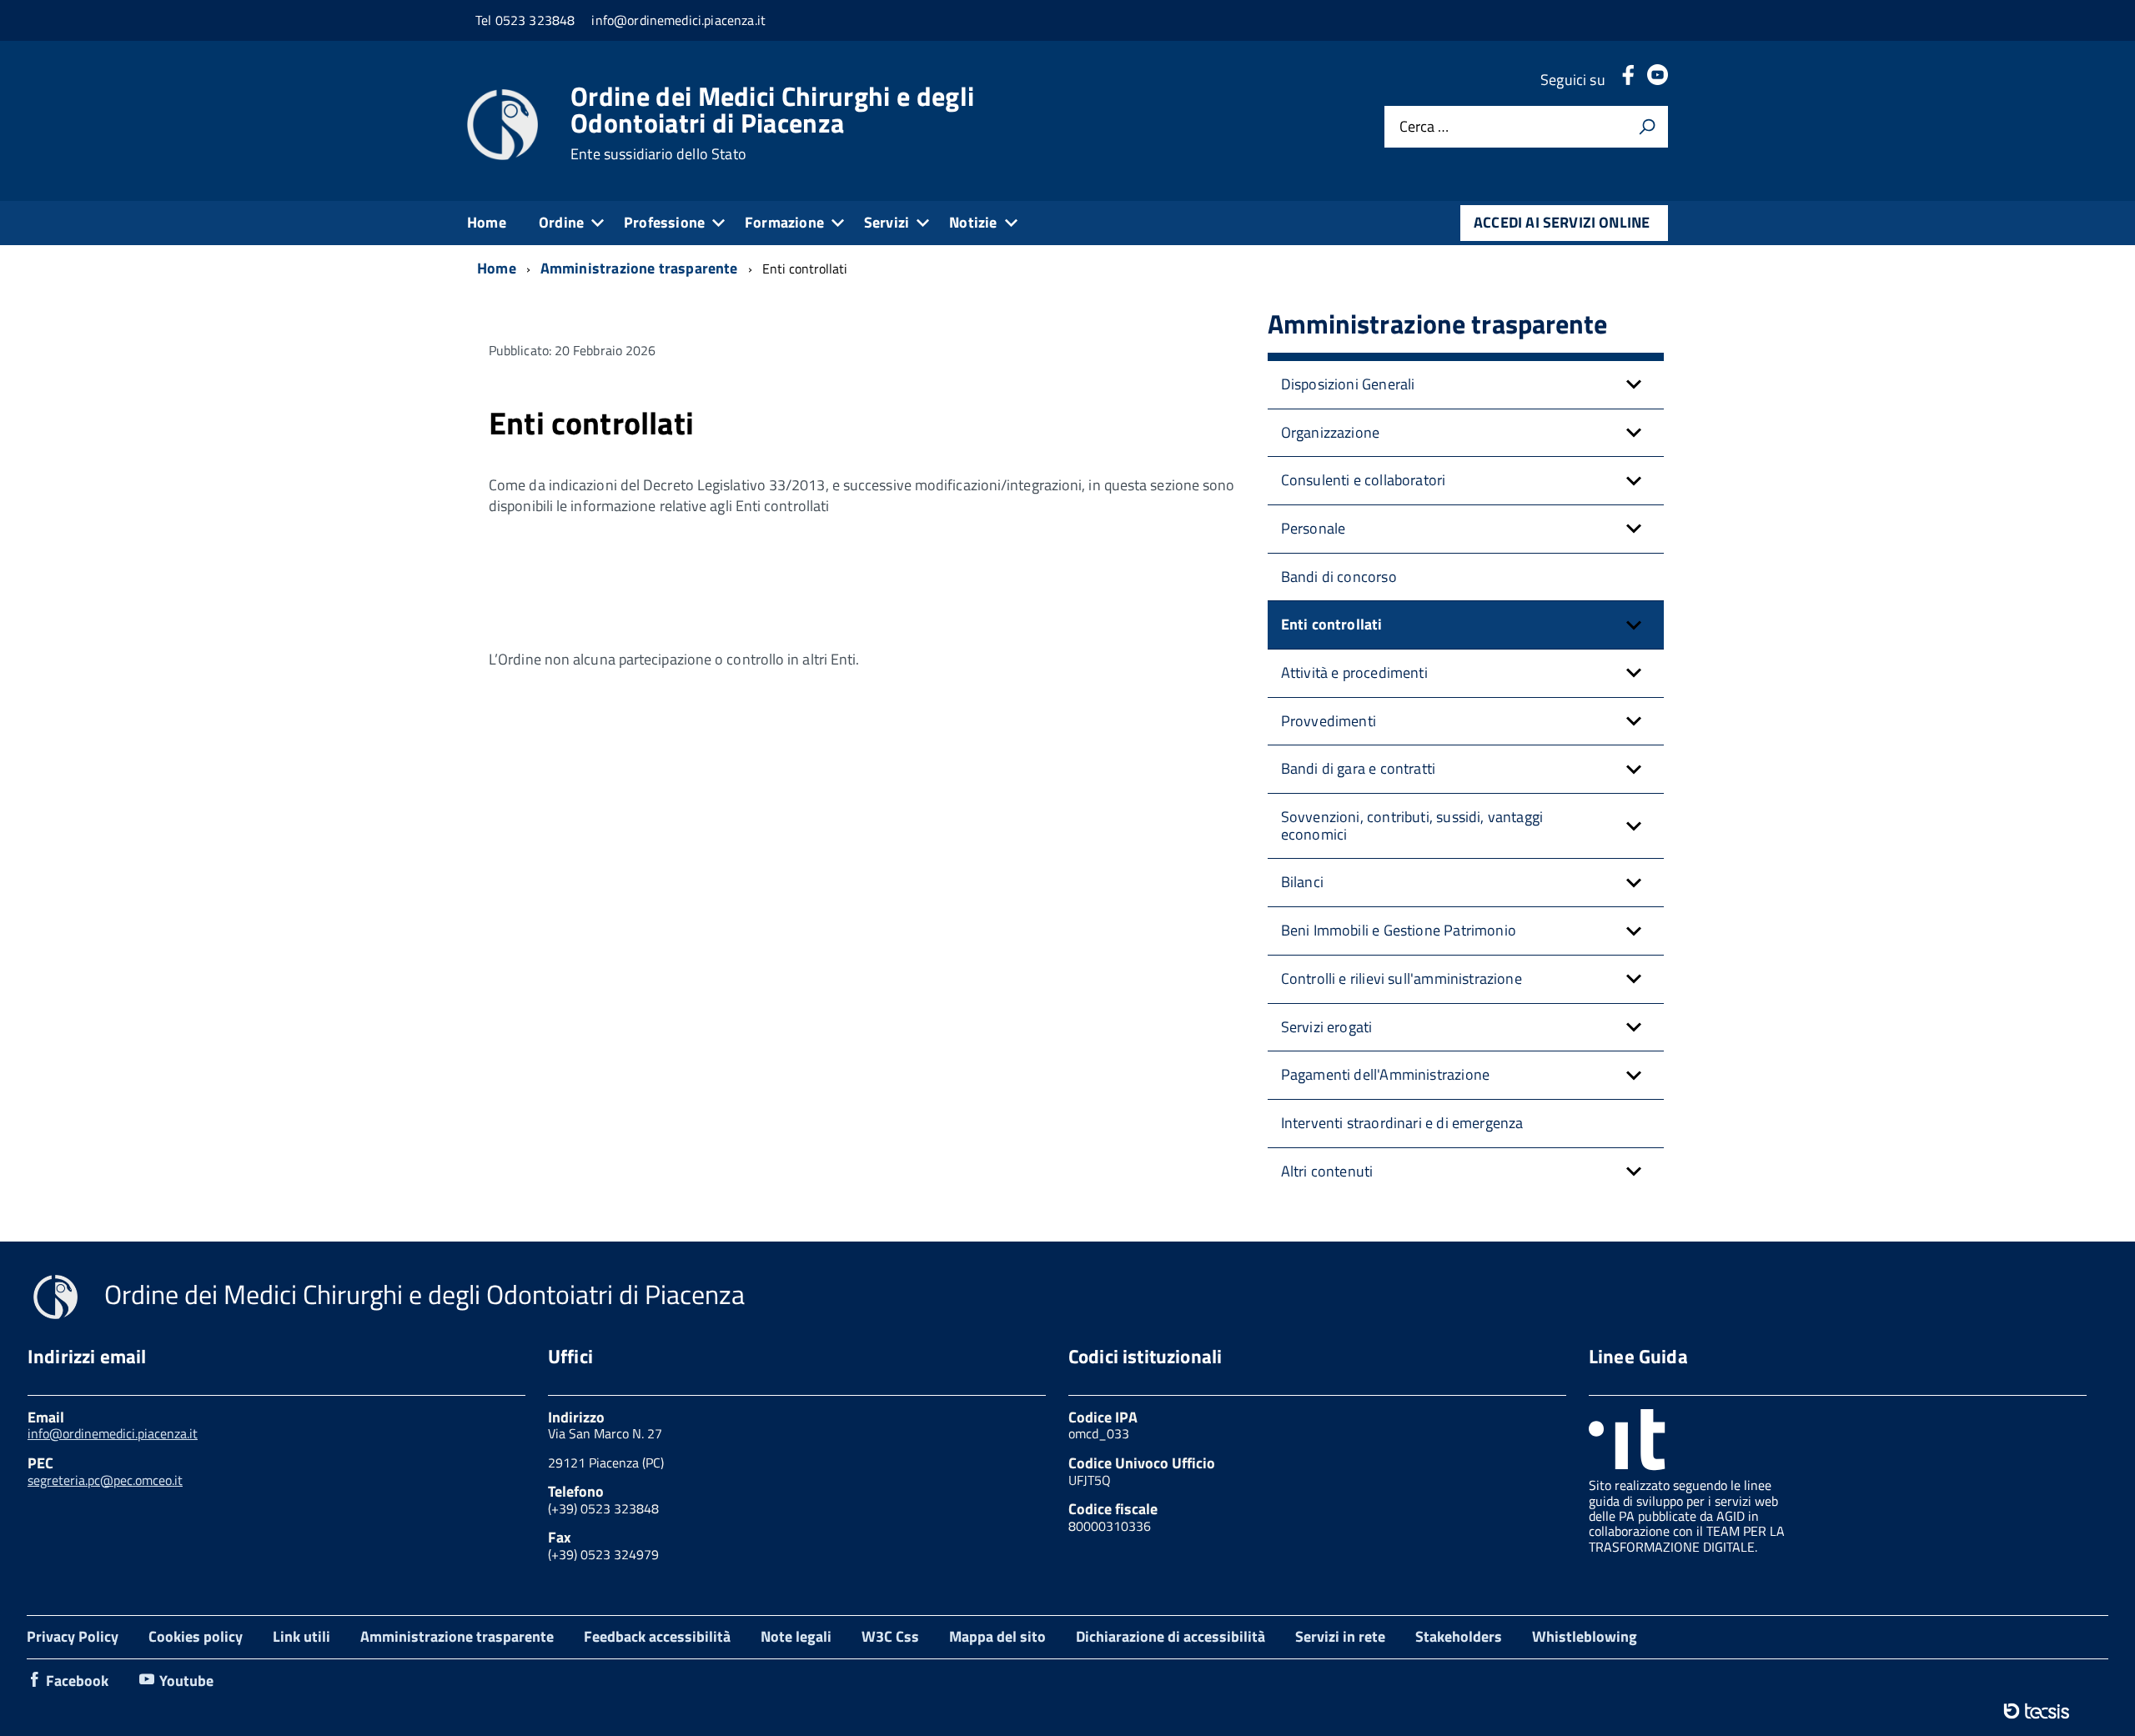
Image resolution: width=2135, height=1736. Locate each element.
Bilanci (1302, 882)
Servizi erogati (1327, 1027)
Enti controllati (1332, 624)
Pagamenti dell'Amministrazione (1385, 1074)
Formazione (784, 222)
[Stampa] (1647, 127)
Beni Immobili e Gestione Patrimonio (1399, 930)
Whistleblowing (1585, 1636)
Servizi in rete (1340, 1636)
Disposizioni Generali (1348, 384)
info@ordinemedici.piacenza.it (113, 1433)
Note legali (796, 1636)
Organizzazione (1331, 432)
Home (487, 222)
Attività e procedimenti (1354, 672)
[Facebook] (1628, 80)
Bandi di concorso (1339, 577)
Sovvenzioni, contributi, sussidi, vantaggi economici (1412, 825)
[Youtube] (1658, 80)
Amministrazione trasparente (457, 1636)
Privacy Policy (73, 1636)
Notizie (973, 222)
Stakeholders (1459, 1636)
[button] (1634, 385)
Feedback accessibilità (657, 1636)
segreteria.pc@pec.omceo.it (105, 1480)
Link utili (301, 1636)
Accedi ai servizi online (1562, 222)
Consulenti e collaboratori (1364, 480)
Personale (1314, 528)
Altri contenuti (1327, 1171)
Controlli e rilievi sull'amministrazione (1402, 978)
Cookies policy (196, 1636)
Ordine (561, 222)
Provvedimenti (1329, 721)
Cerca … (1424, 127)
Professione (664, 222)
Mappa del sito (997, 1636)
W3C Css (890, 1636)
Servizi (887, 222)
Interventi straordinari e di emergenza (1402, 1123)
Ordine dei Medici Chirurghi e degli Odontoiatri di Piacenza (772, 123)
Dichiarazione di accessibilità (1170, 1636)
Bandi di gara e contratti (1359, 768)
